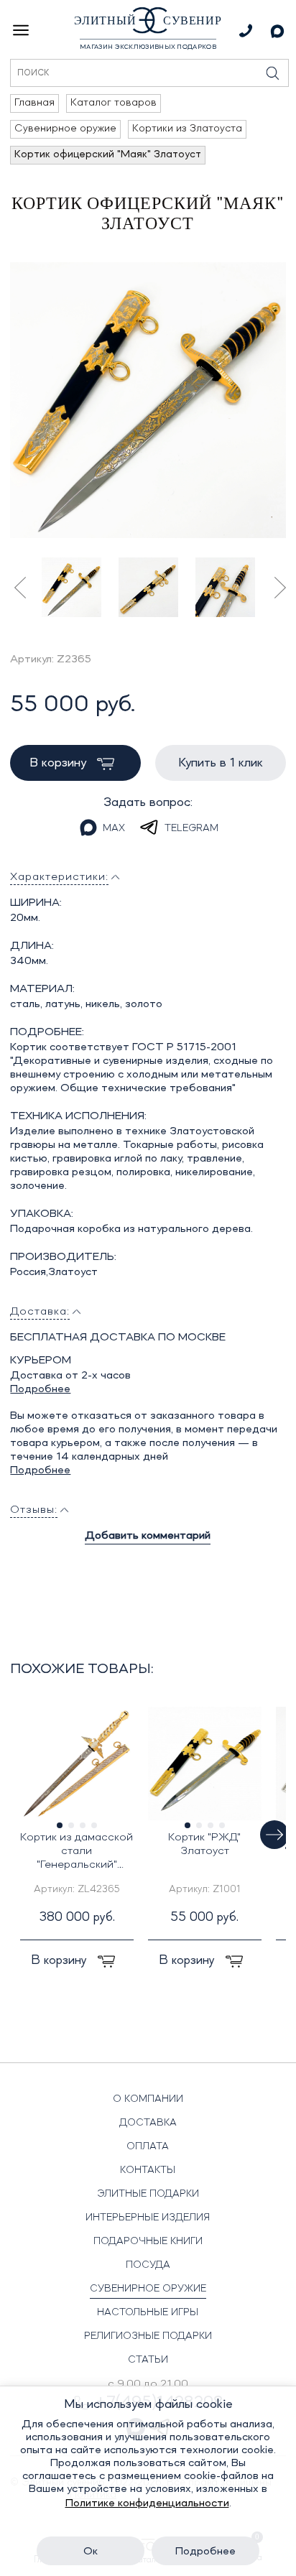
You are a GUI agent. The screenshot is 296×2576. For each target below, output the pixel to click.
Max (114, 828)
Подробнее (40, 1389)
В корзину (60, 763)
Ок (91, 2552)
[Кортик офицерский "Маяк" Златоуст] (148, 400)
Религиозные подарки (148, 2336)
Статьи (148, 2360)
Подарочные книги (148, 2241)
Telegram (191, 828)
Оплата (148, 2146)
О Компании (148, 2099)
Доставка (148, 2123)
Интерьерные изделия (148, 2218)
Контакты (148, 2170)
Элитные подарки (148, 2194)
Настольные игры (148, 2312)
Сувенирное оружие (148, 2289)
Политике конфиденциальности (147, 2503)
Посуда (148, 2265)
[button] (274, 1835)
